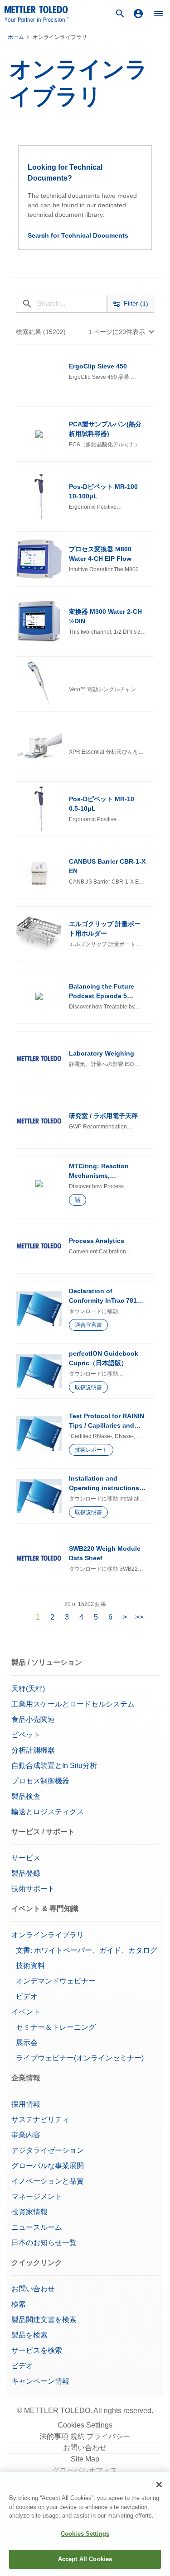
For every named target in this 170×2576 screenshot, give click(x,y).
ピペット (26, 1735)
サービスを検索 (37, 2350)
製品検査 (26, 1796)
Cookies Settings (85, 2425)
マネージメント (37, 2196)
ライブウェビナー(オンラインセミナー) (80, 2058)
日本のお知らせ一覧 (44, 2243)
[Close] (159, 2485)
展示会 (27, 2043)
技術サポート (33, 1889)
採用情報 (26, 2104)
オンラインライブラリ (48, 1935)
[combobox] (121, 332)
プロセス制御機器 (40, 1781)
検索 (19, 2304)
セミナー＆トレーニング (56, 2027)
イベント (26, 2012)
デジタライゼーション (48, 2150)
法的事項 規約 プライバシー (85, 2436)
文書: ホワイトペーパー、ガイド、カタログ (87, 1950)
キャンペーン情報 (41, 2381)
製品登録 (26, 1873)
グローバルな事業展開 (48, 2166)
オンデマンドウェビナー (56, 1981)
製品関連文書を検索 (44, 2320)
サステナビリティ (40, 2120)
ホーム (16, 37)
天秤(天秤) (28, 1689)
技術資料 (30, 1966)
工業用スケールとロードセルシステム (73, 1704)
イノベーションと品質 (48, 2181)
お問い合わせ (33, 2289)
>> (139, 1617)
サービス (26, 1858)
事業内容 (26, 2135)
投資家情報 (29, 2212)
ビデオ (27, 1996)
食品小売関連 (33, 1719)
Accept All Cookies (85, 2559)
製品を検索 (29, 2335)
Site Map (85, 2459)
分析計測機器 (33, 1750)
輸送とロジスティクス (48, 1812)
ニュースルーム (37, 2227)
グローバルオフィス (85, 2470)
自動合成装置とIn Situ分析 (54, 1766)
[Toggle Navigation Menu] (159, 14)
